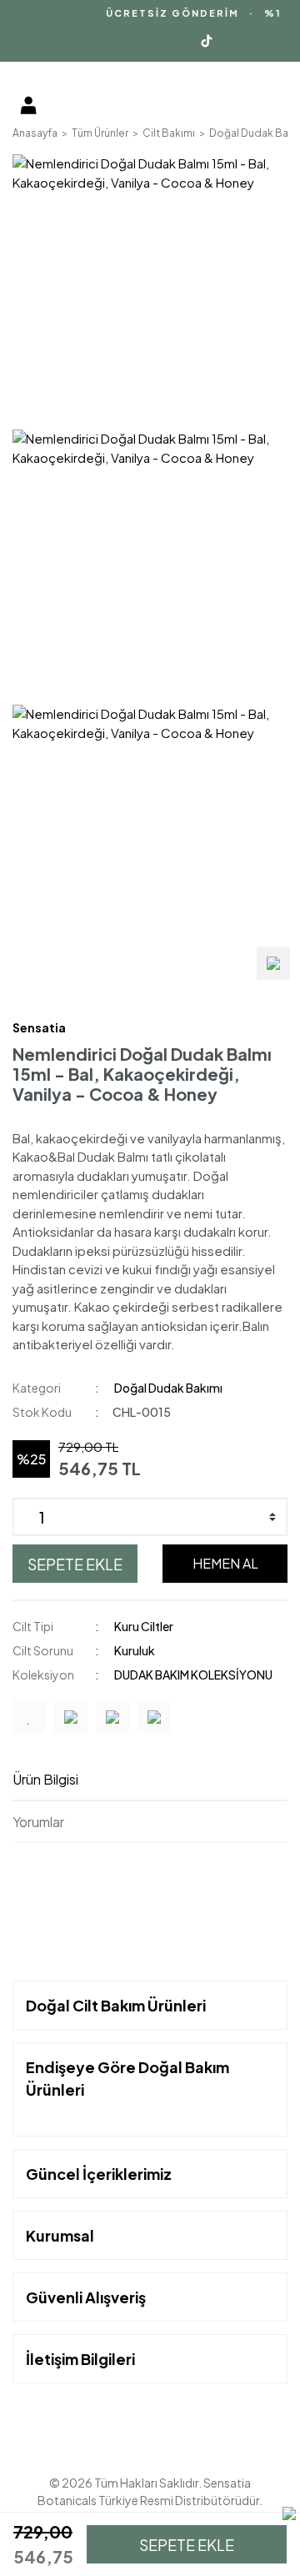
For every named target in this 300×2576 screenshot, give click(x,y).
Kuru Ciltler (144, 1626)
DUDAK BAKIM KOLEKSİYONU (193, 1675)
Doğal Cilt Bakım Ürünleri (116, 2005)
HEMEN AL (225, 1563)
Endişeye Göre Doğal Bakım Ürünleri (127, 2078)
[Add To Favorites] (29, 1717)
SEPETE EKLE (75, 1564)
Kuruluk (135, 1650)
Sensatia (39, 1027)
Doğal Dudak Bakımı (168, 1388)
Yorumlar (38, 1822)
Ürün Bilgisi (45, 1779)
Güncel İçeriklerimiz (99, 2174)
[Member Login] (28, 105)
